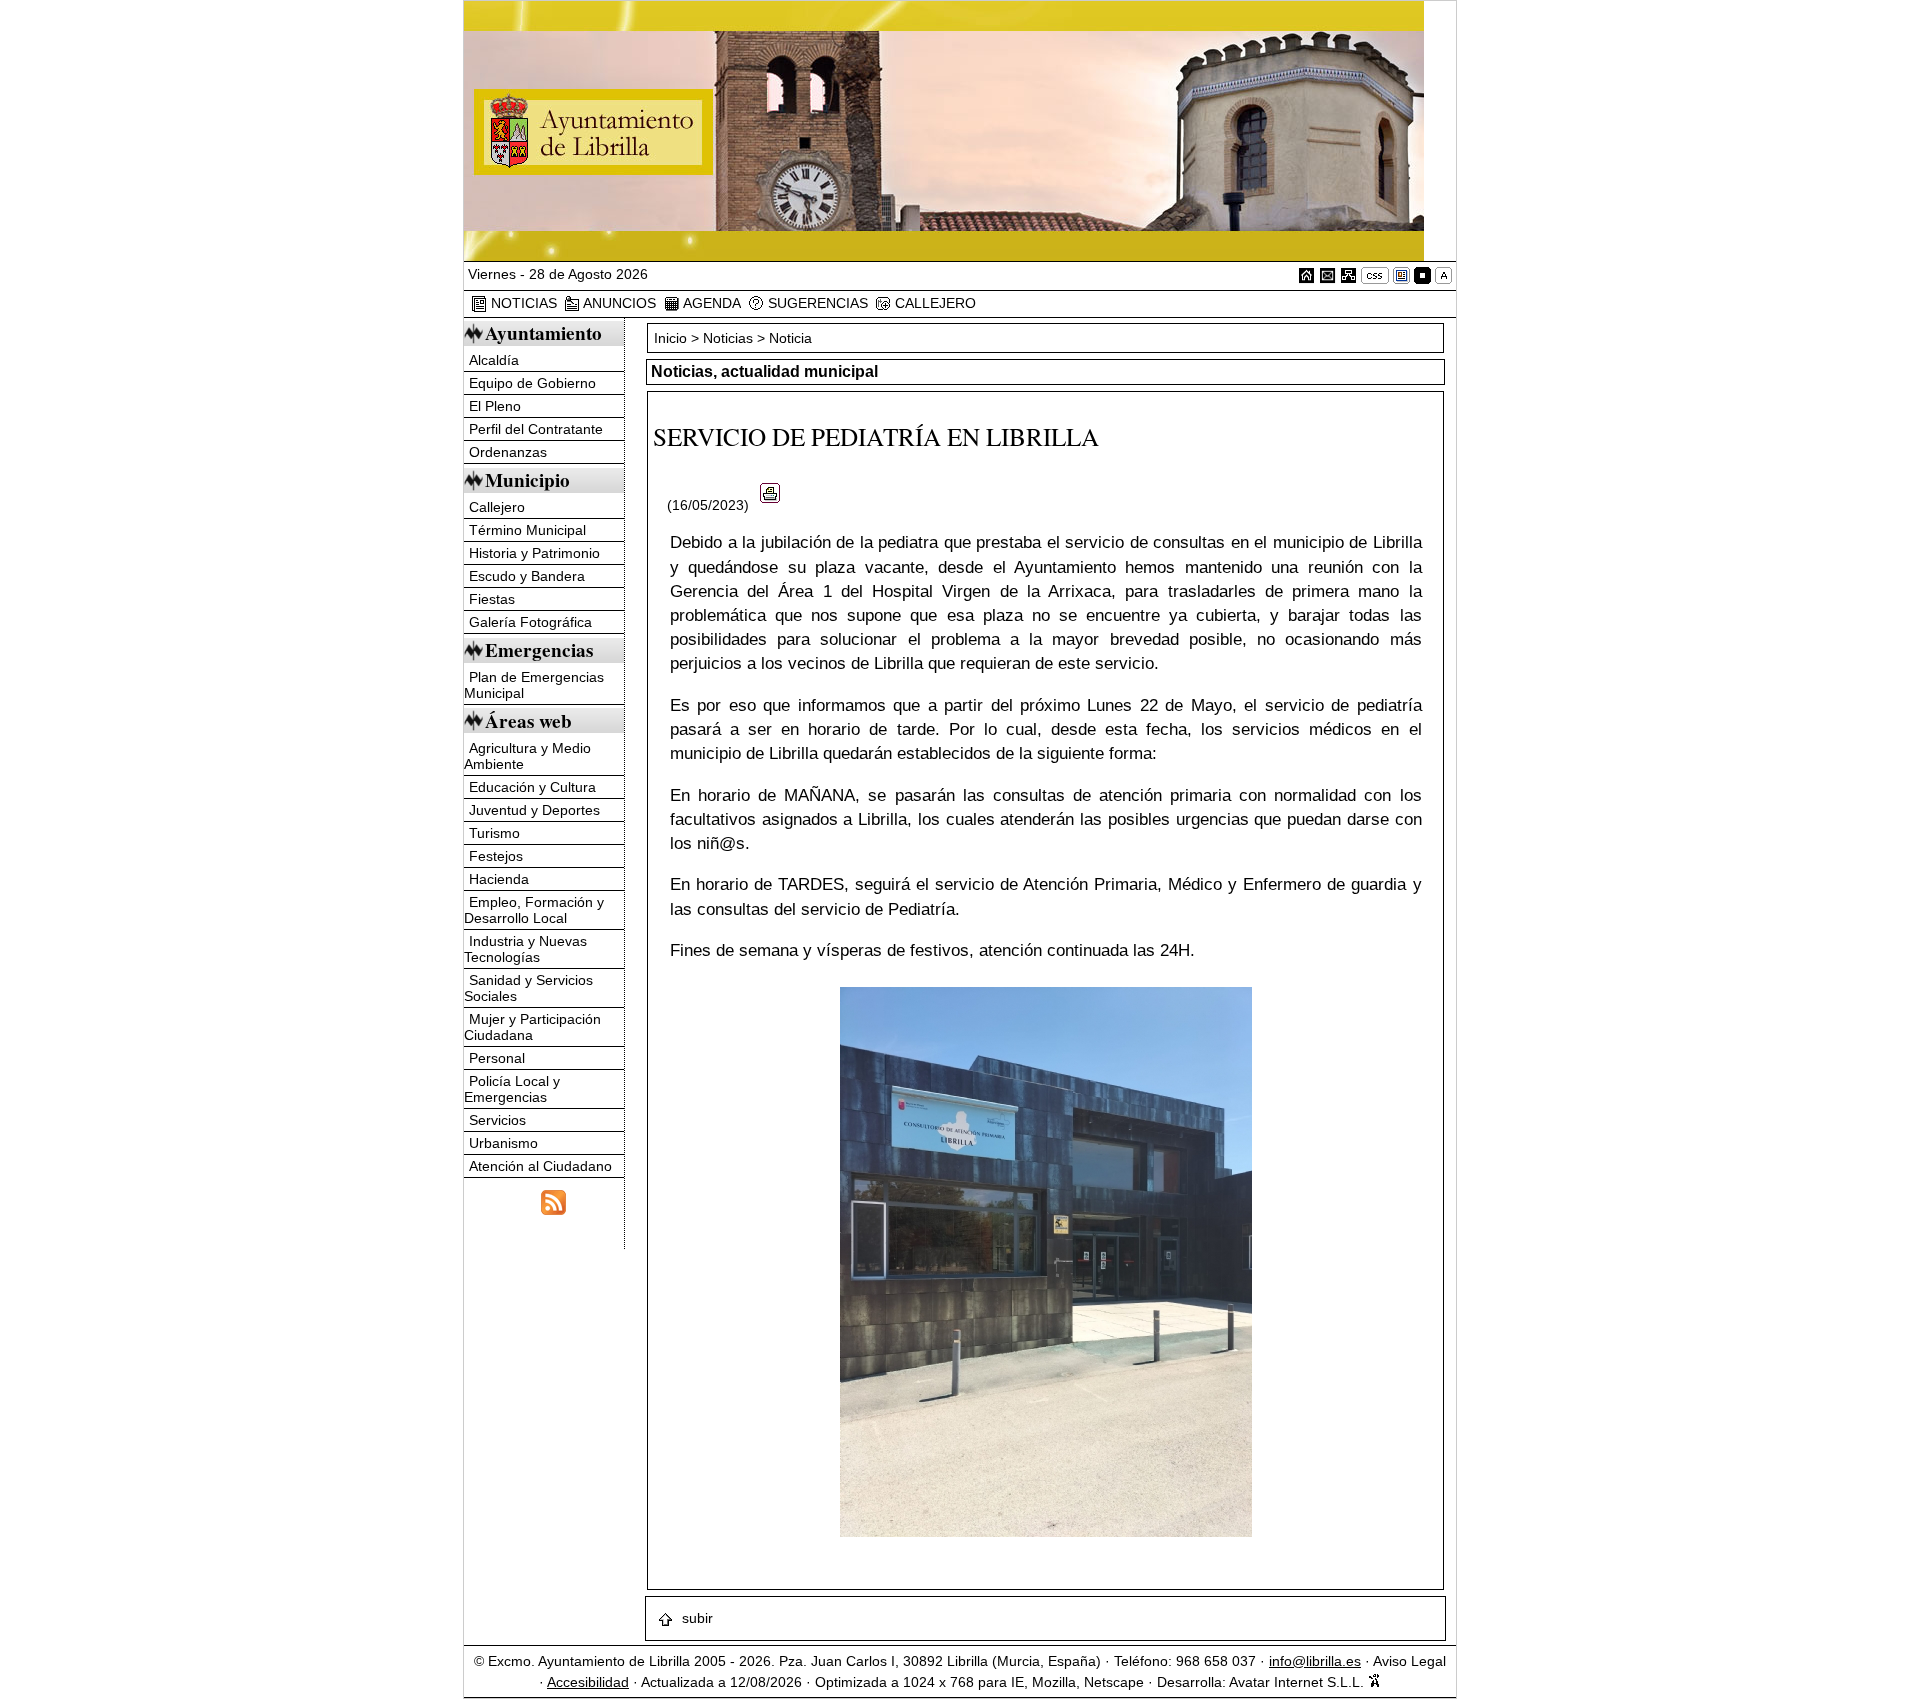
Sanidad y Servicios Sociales (528, 988)
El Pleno (495, 406)
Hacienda (499, 879)
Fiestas (492, 599)
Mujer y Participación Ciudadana (532, 1027)
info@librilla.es (1315, 1661)
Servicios (497, 1120)
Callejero (497, 507)
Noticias (728, 338)
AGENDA (710, 303)
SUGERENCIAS (816, 303)
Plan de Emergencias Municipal (534, 685)
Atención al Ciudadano (540, 1166)
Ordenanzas (508, 452)
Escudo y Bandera (527, 576)
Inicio (672, 338)
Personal (497, 1058)
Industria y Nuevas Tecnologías (525, 949)
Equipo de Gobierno (532, 383)
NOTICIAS (522, 303)
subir (695, 1618)
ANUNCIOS (618, 303)
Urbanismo (503, 1143)
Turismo (494, 833)
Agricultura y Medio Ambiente (527, 756)
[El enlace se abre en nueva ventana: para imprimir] (770, 505)
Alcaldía (494, 360)
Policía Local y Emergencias (512, 1089)
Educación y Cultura (532, 787)
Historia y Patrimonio (534, 553)
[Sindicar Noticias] (553, 1200)
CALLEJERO (933, 303)
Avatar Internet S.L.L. (1298, 1682)
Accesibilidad (588, 1682)
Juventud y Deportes (534, 810)
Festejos (496, 856)
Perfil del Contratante (536, 429)
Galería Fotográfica (530, 622)
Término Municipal (527, 530)
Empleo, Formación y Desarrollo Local (534, 910)
